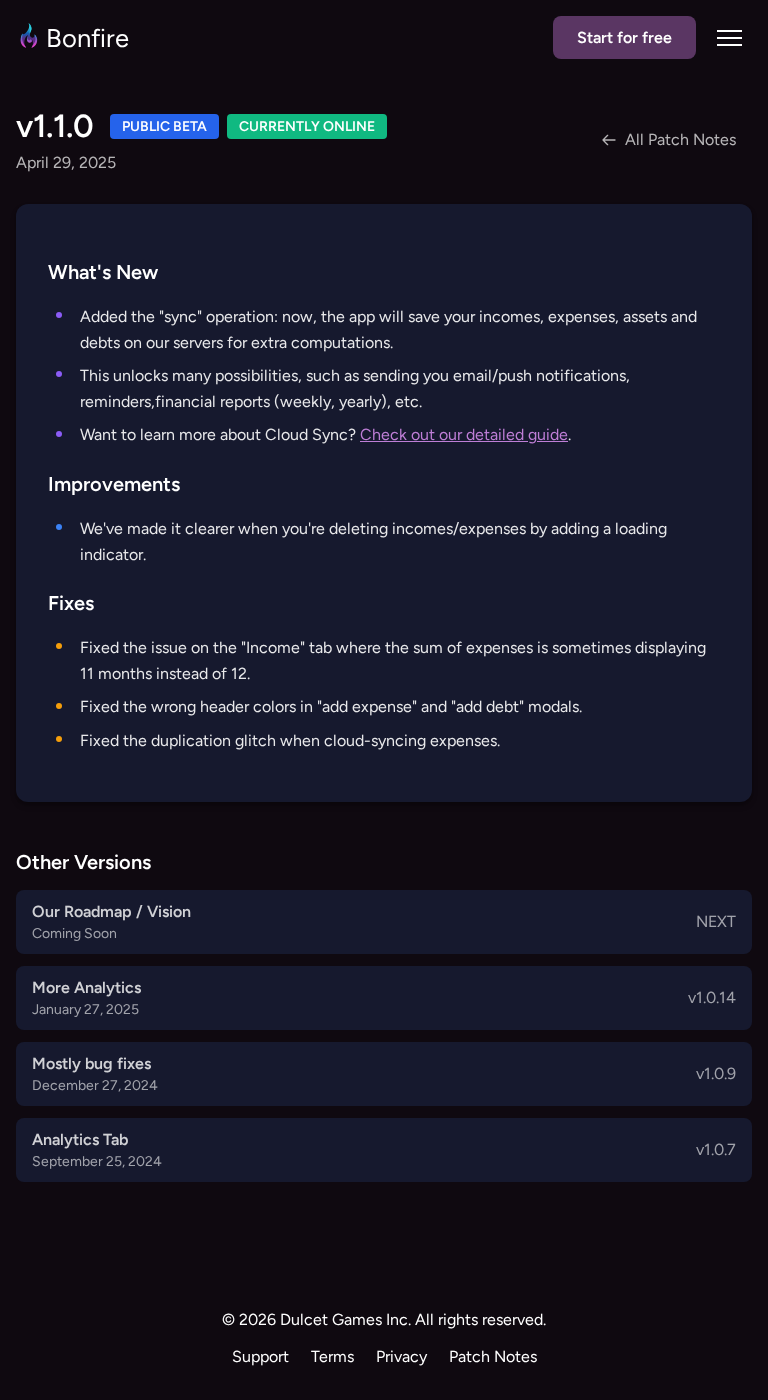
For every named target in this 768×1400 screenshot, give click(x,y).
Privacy (401, 1356)
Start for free (624, 37)
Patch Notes (493, 1356)
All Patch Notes (680, 139)
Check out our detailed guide (464, 434)
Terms (332, 1356)
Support (260, 1356)
